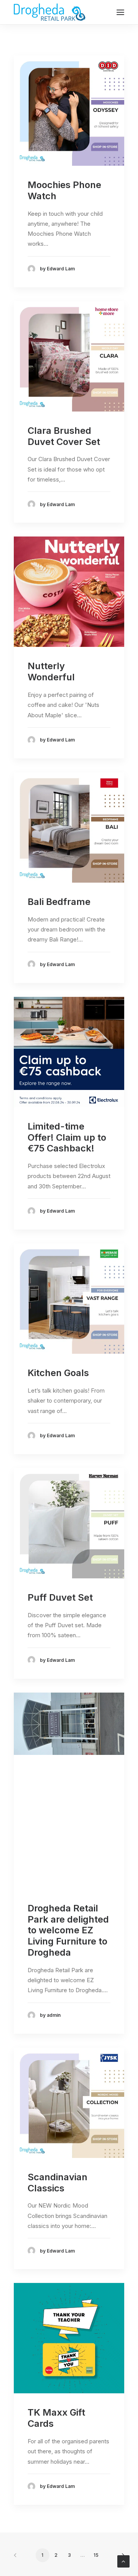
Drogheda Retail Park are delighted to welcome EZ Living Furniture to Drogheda (68, 1930)
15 (96, 2555)
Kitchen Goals (58, 1373)
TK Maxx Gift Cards (56, 2418)
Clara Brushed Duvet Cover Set (64, 436)
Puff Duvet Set (60, 1597)
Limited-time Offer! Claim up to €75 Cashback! (67, 1137)
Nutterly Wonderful (51, 671)
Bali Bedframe (59, 902)
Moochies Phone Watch (64, 190)
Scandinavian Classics (58, 2183)
